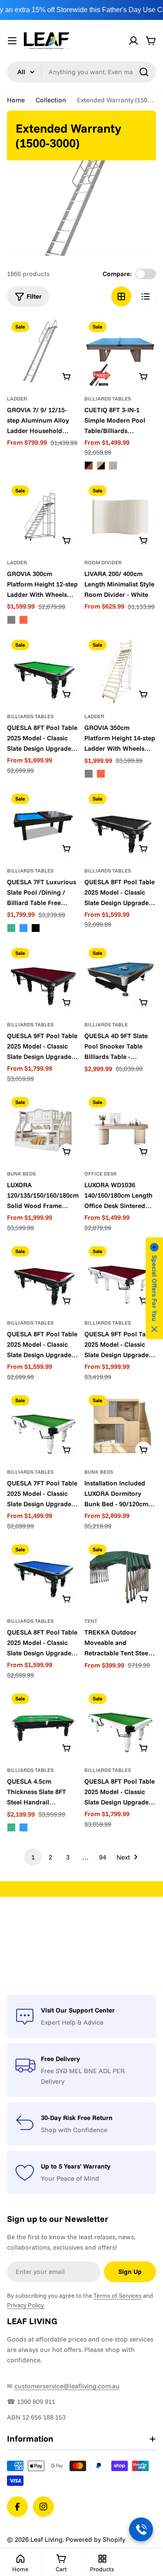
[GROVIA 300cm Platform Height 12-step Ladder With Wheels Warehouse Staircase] (43, 517)
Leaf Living (47, 2539)
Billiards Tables (108, 399)
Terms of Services (118, 2296)
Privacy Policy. (26, 2305)
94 (103, 1857)
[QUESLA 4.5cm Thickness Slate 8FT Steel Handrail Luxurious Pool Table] (43, 1725)
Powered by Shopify (95, 2539)
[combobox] (81, 72)
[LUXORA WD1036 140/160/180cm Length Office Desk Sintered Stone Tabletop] (120, 1129)
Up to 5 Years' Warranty (76, 2166)
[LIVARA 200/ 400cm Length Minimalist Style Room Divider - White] (120, 517)
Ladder (17, 399)
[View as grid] (121, 296)
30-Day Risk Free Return (77, 2118)
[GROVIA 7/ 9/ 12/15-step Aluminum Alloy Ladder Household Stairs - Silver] (43, 353)
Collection (51, 100)
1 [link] (33, 1857)
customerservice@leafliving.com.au (67, 2386)
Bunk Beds (21, 1174)
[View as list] (146, 296)
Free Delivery (60, 2059)
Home (16, 100)
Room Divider (103, 562)
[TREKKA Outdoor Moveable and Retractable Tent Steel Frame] (120, 1576)
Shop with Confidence (74, 2130)
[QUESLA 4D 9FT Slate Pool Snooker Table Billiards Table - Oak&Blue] (120, 980)
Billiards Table (106, 1024)
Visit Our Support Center (78, 2010)
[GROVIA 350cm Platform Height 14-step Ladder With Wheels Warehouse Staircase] (120, 671)
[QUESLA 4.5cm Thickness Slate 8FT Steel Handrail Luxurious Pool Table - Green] (11, 1827)
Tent (91, 1621)
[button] (154, 1288)
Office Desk (101, 1174)
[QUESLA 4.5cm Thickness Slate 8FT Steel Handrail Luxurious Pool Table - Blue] (23, 1827)
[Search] (144, 72)
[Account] (133, 41)
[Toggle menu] (12, 41)
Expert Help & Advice (72, 2022)
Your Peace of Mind (70, 2178)
